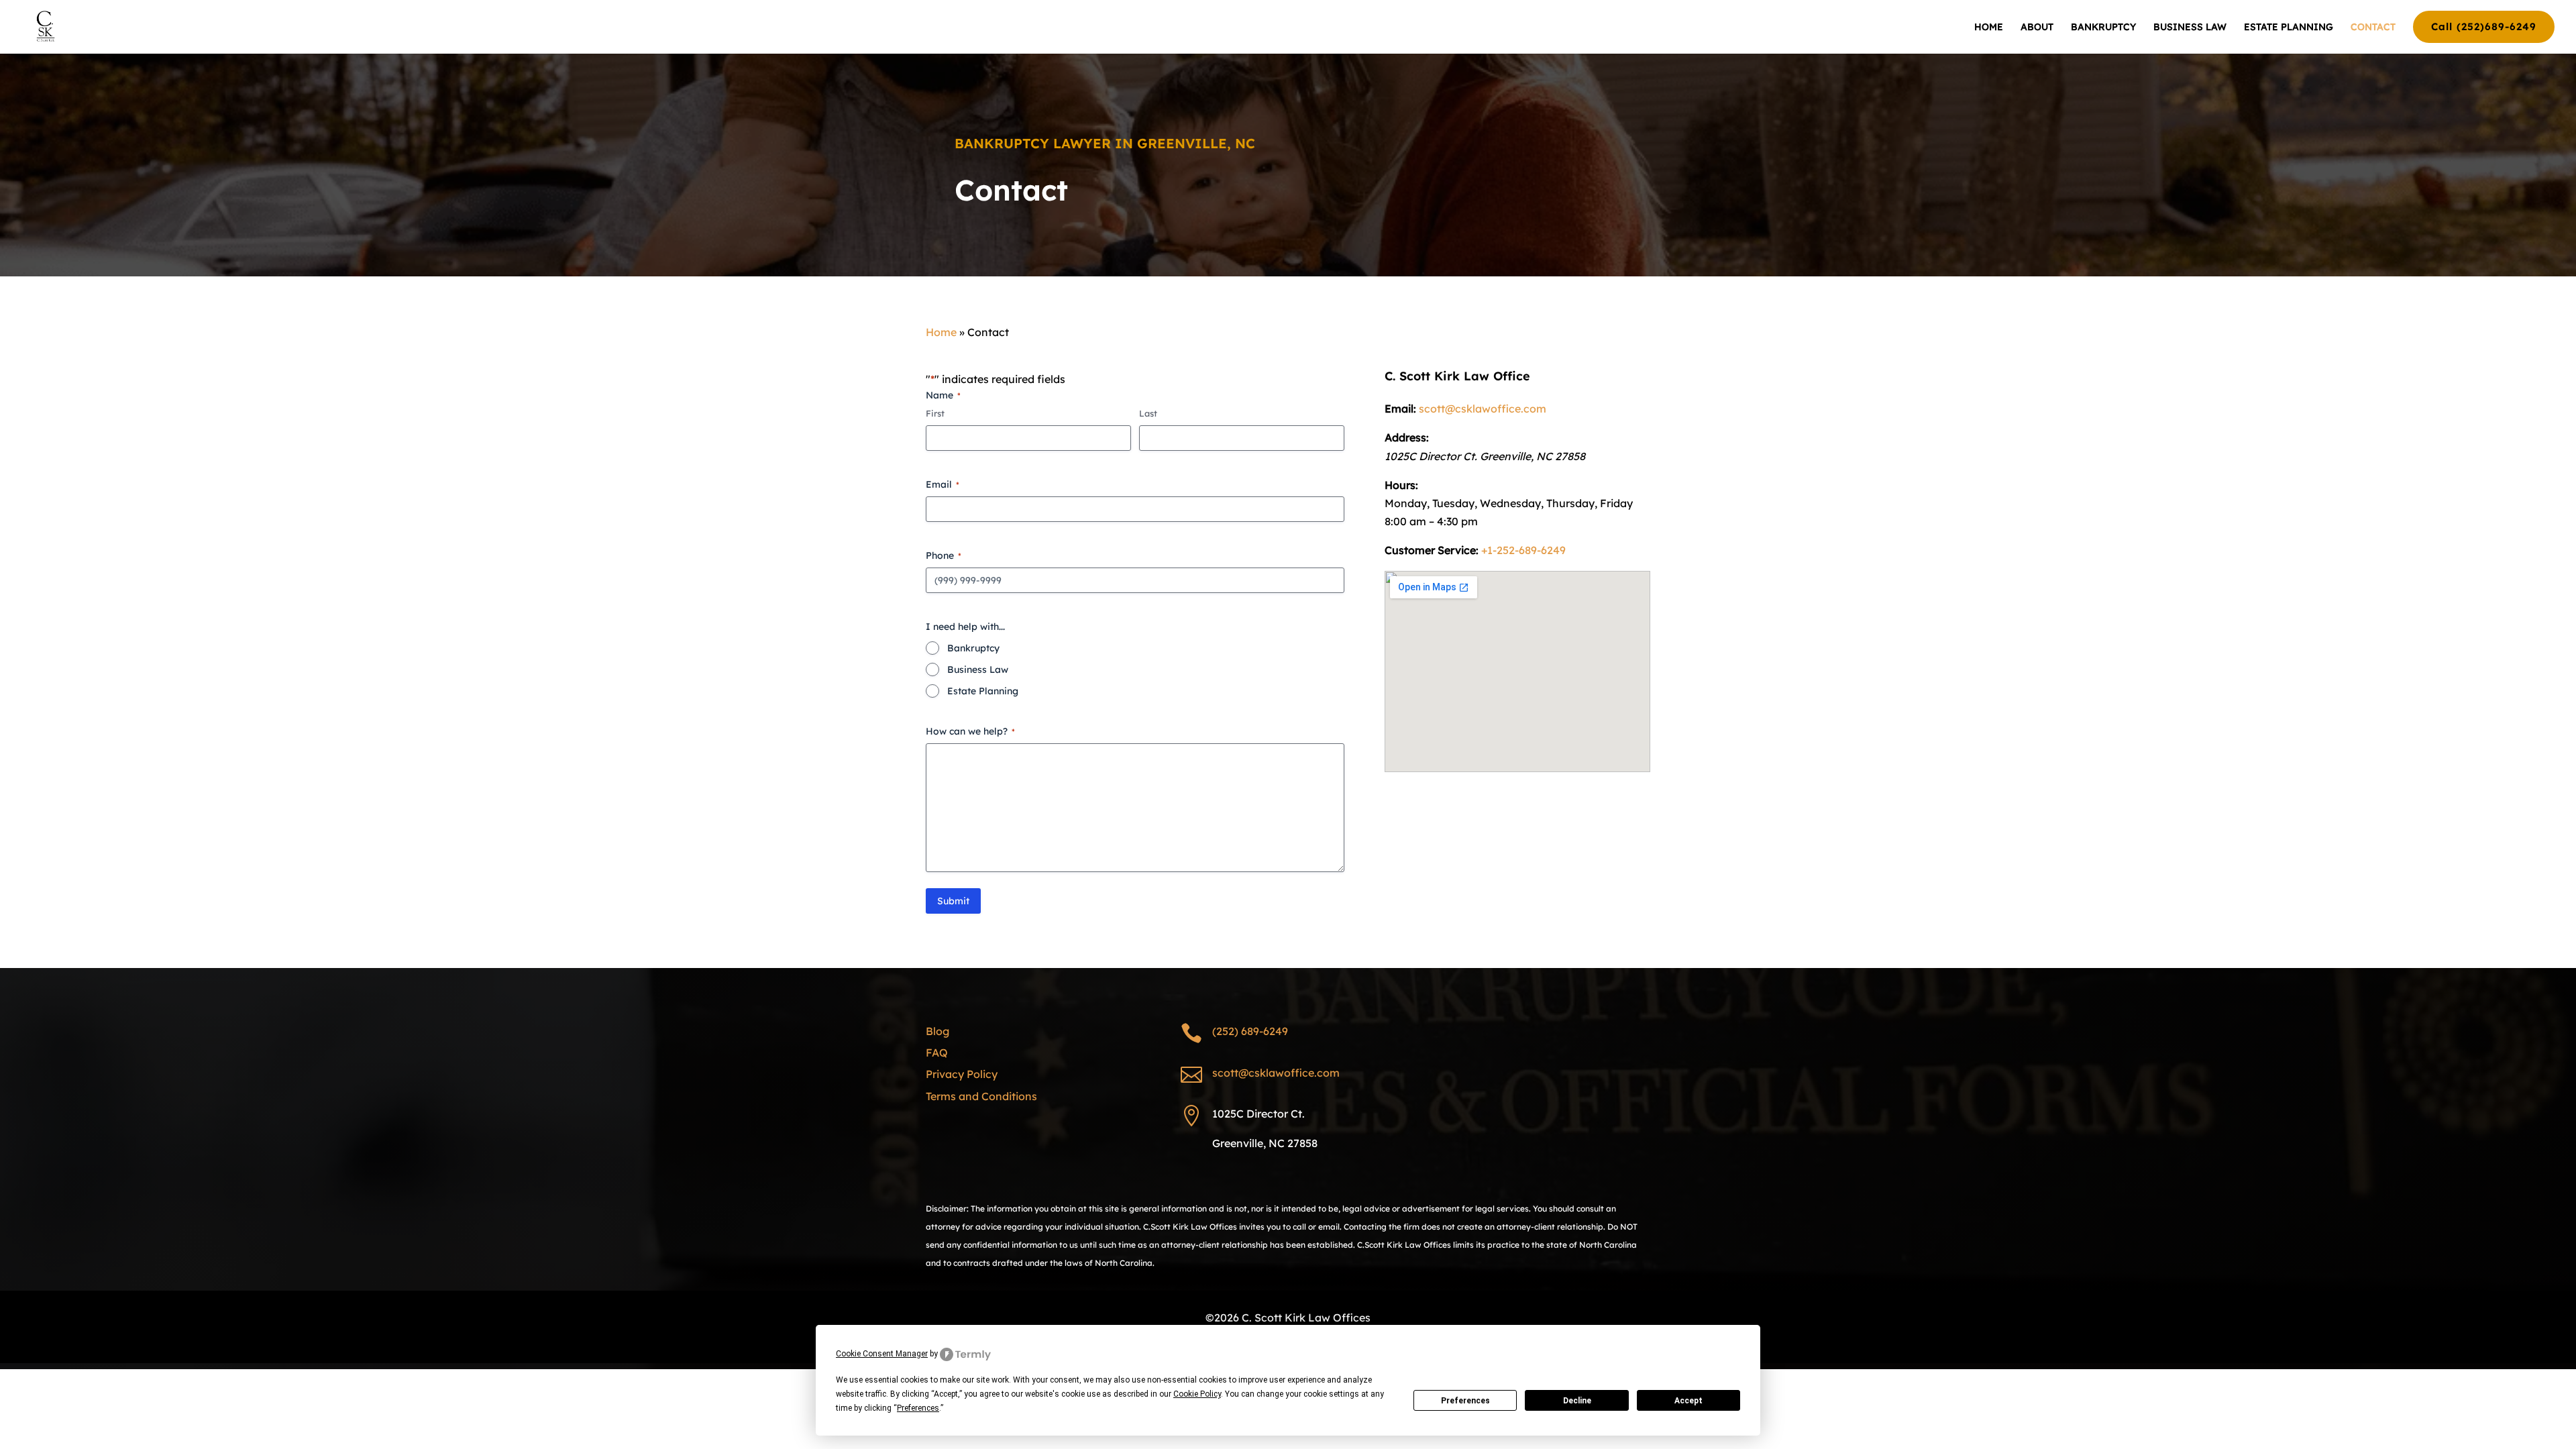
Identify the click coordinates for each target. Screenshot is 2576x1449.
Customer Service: (1432, 550)
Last (1148, 413)
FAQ (937, 1053)
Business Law (978, 669)
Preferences (1465, 1401)
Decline (1577, 1401)
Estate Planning (983, 691)
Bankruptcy (973, 648)
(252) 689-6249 (1250, 1031)
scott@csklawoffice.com (1483, 409)
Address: (1407, 437)
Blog (937, 1031)
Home (941, 332)
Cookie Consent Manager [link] (882, 1354)
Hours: (1401, 485)
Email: (1400, 409)
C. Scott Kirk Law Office (1457, 376)
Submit (953, 901)
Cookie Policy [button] (1197, 1394)
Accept (1688, 1401)
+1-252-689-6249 (1523, 550)
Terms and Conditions (981, 1096)
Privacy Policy (962, 1074)
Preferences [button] (918, 1408)
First (935, 413)
